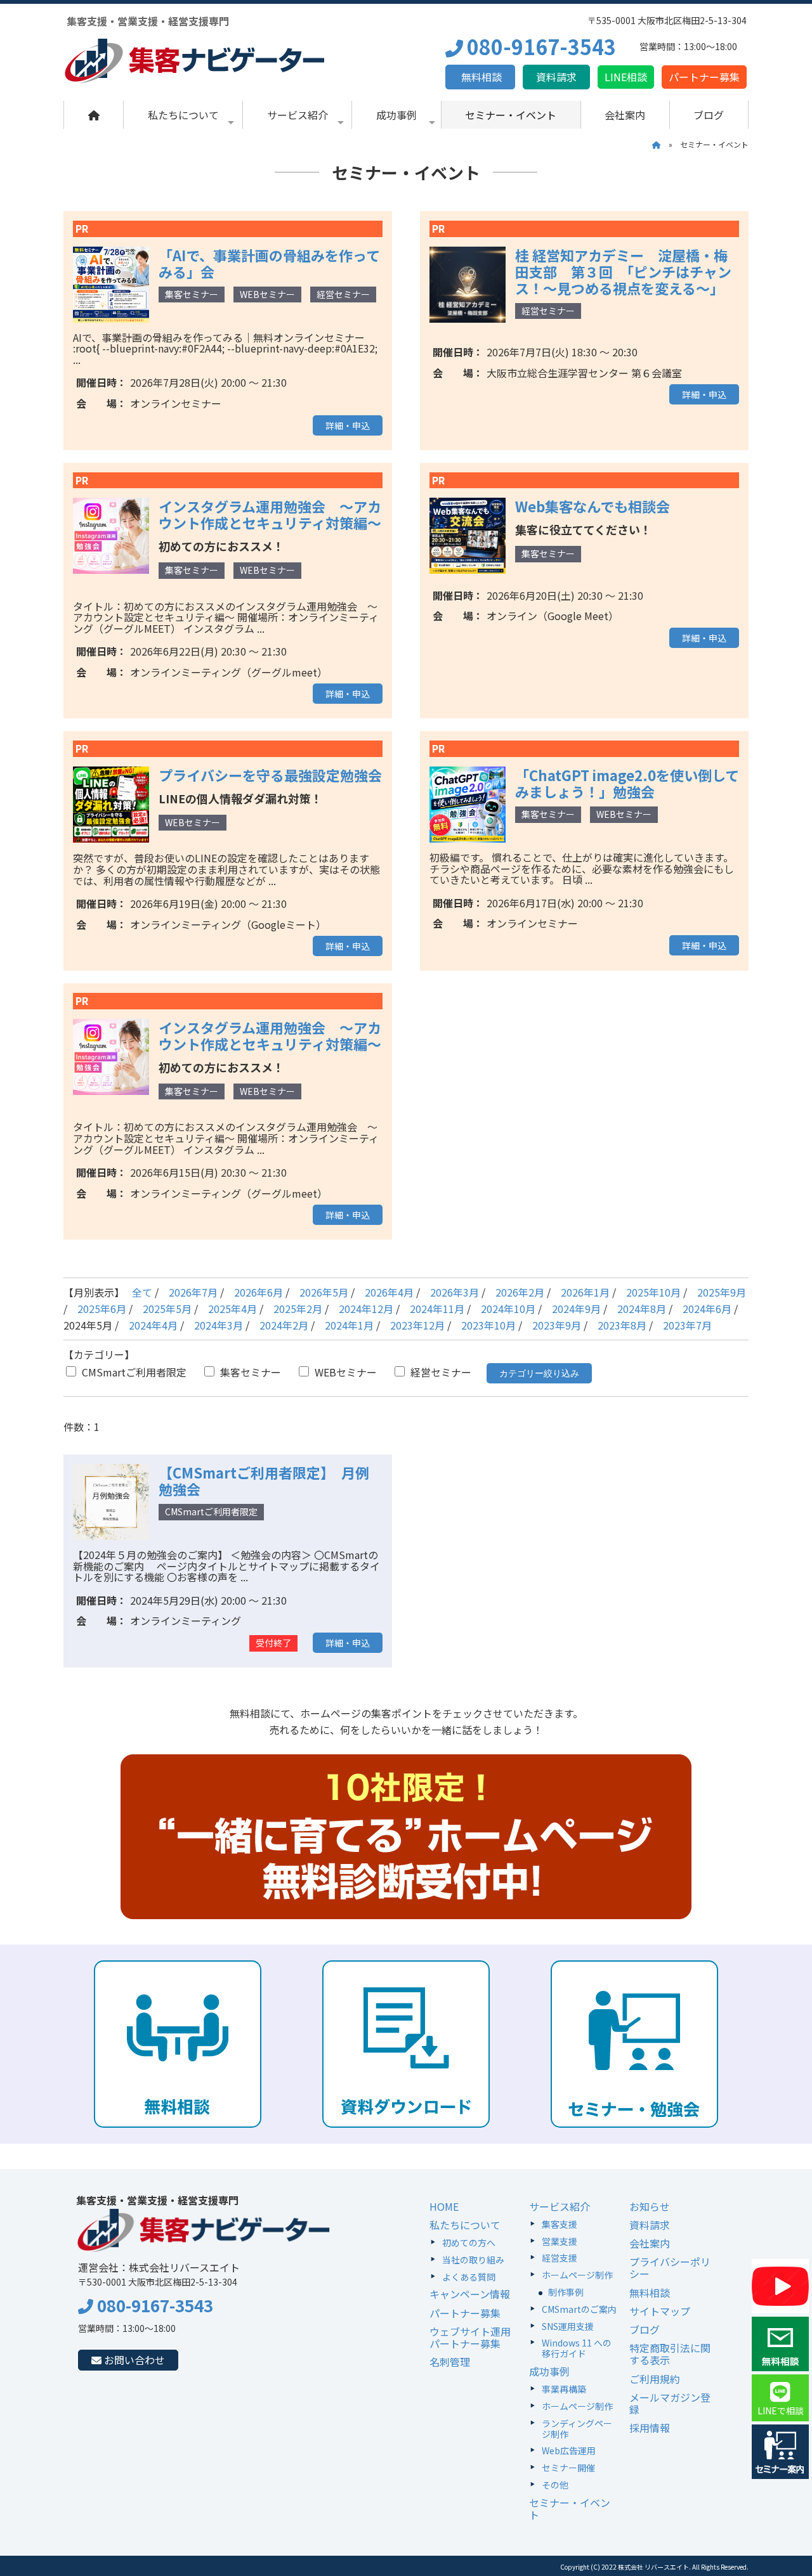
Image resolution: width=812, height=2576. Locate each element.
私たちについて (183, 115)
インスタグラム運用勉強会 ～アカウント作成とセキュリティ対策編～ (270, 514)
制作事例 (566, 2292)
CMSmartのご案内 (579, 2309)
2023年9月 (557, 1325)
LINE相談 (626, 77)
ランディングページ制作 (577, 2429)
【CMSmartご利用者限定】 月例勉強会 (264, 1480)
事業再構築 (564, 2389)
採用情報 (650, 2428)
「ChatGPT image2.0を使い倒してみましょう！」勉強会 (627, 783)
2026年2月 (520, 1292)
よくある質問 (469, 2277)
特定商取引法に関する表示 (670, 2354)
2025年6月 (102, 1309)
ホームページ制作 (577, 2275)
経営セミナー (440, 1372)
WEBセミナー (344, 1372)
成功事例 (396, 115)
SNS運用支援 (568, 2326)
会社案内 (625, 115)
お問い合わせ (133, 2360)
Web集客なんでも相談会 (593, 506)
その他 (555, 2485)
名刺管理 (450, 2362)
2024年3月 (219, 1325)
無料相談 (480, 77)
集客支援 (560, 2224)
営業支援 (560, 2241)
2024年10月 (508, 1309)
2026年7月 (193, 1292)
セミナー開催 (568, 2468)
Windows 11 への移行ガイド (577, 2348)
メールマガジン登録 (670, 2403)
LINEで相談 (781, 2411)
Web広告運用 (569, 2450)
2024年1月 (349, 1325)
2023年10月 (488, 1325)
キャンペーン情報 (470, 2294)
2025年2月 (298, 1309)
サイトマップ (660, 2311)
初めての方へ (469, 2243)
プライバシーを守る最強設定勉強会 (270, 775)
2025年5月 (167, 1309)
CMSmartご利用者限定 (133, 1372)
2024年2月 (284, 1325)
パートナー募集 (704, 77)
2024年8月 (642, 1309)
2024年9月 (576, 1309)
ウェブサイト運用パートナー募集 (470, 2337)
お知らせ (650, 2206)
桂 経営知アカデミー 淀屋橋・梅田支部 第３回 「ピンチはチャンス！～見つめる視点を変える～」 (623, 271)
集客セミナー (249, 1372)
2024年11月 (437, 1309)
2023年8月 (622, 1325)
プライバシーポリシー (670, 2268)
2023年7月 (687, 1325)
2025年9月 (722, 1292)
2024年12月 (366, 1309)
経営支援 (560, 2258)
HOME (444, 2206)
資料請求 (556, 77)
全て (142, 1292)
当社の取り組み (473, 2260)
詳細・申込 (348, 425)
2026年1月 (585, 1292)
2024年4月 (153, 1325)
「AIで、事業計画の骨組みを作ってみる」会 (269, 263)
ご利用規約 (655, 2379)
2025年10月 (653, 1292)
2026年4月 (389, 1292)
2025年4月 (232, 1309)
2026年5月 (324, 1292)
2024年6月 (707, 1309)
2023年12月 (417, 1325)
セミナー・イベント (511, 115)
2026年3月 (455, 1292)
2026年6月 (259, 1292)
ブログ (709, 115)
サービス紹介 (298, 115)
